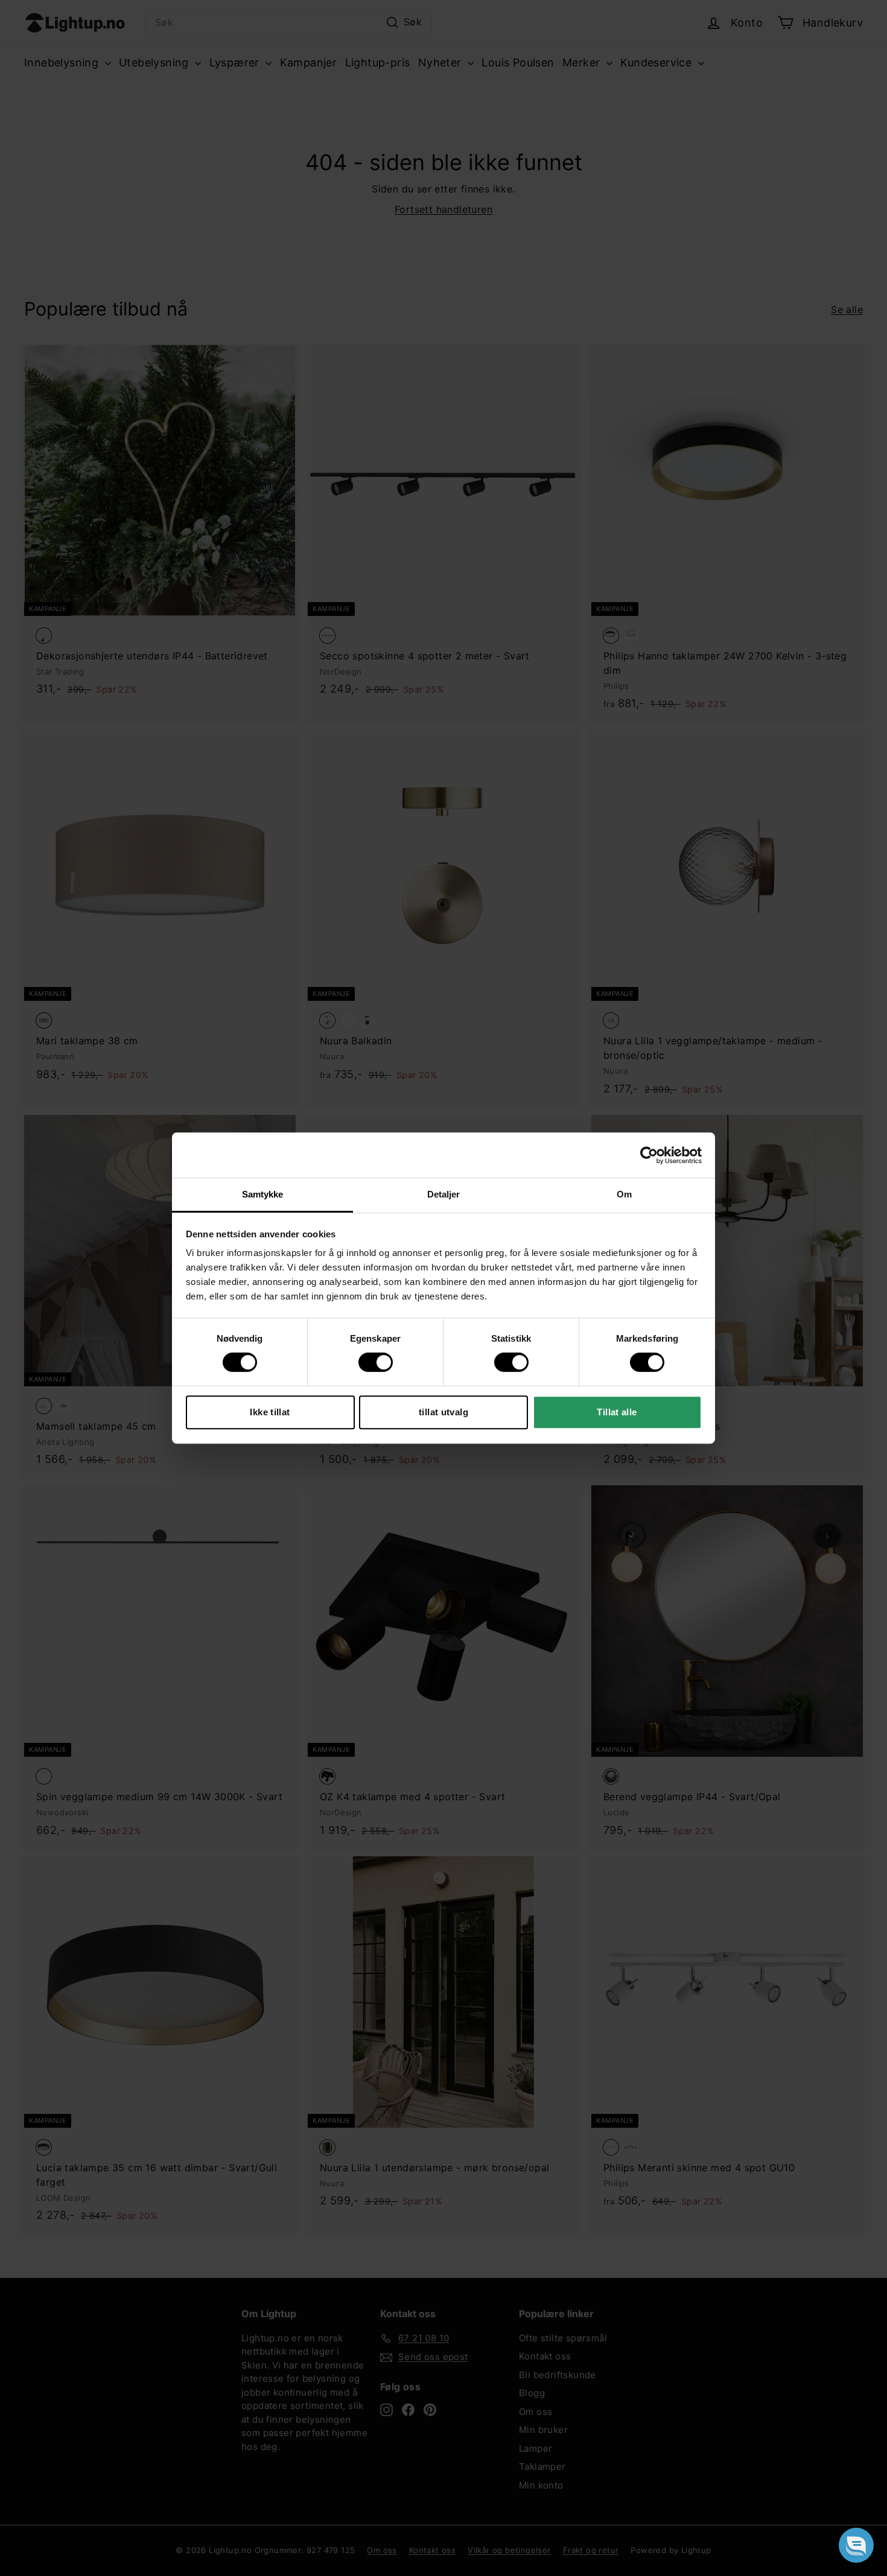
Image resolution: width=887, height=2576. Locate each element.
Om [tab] (624, 1194)
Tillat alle (617, 1412)
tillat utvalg (443, 1412)
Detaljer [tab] (444, 1194)
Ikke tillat (270, 1412)
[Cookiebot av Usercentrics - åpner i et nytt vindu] (649, 1155)
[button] (856, 2545)
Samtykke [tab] (263, 1194)
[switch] (376, 1362)
